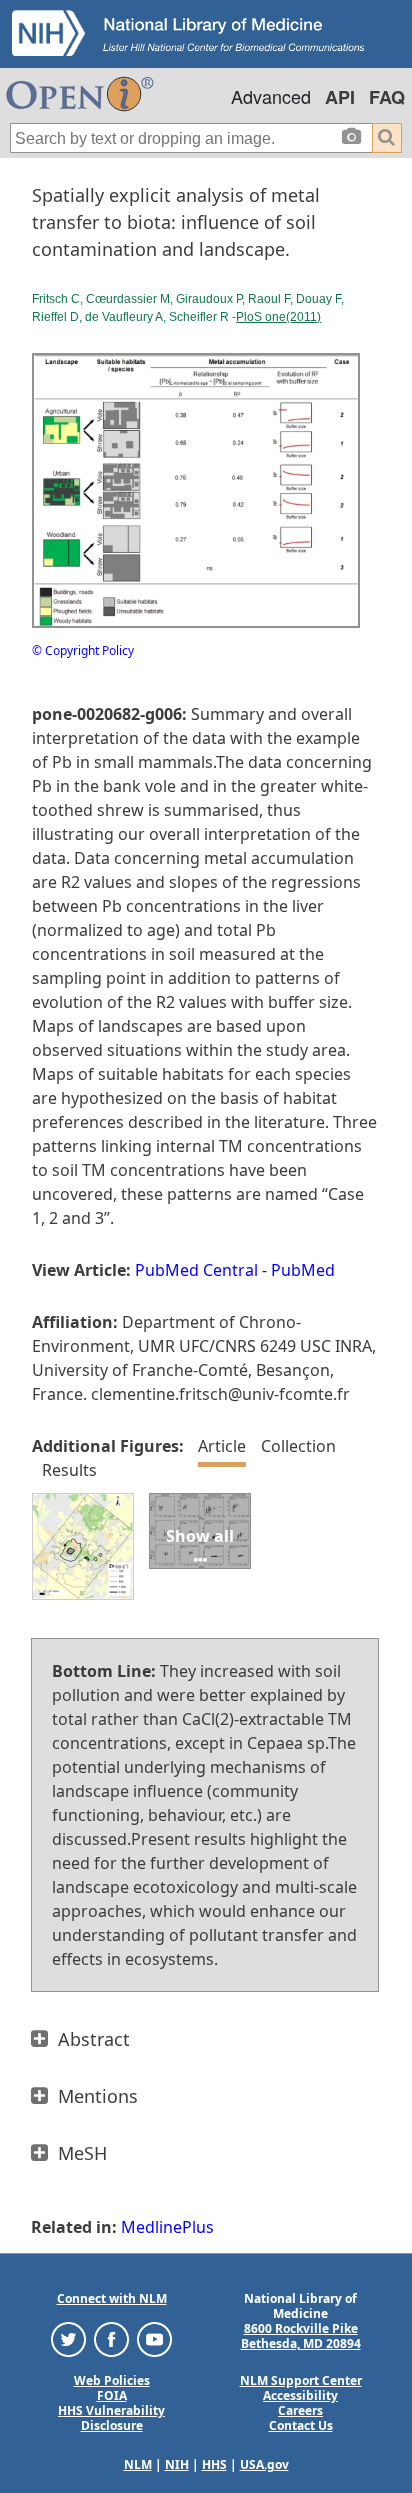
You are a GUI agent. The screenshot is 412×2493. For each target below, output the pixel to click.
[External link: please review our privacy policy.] (68, 2338)
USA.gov (264, 2464)
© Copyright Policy (83, 650)
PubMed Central (196, 1270)
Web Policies (112, 2380)
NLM (138, 2464)
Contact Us (301, 2425)
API (340, 97)
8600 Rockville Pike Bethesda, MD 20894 (301, 2336)
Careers (300, 2410)
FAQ (387, 97)
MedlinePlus (167, 2227)
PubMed (303, 1270)
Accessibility (300, 2395)
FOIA (112, 2395)
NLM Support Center (301, 2380)
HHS (214, 2464)
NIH (177, 2464)
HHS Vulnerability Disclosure (111, 2418)
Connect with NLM (112, 2298)
